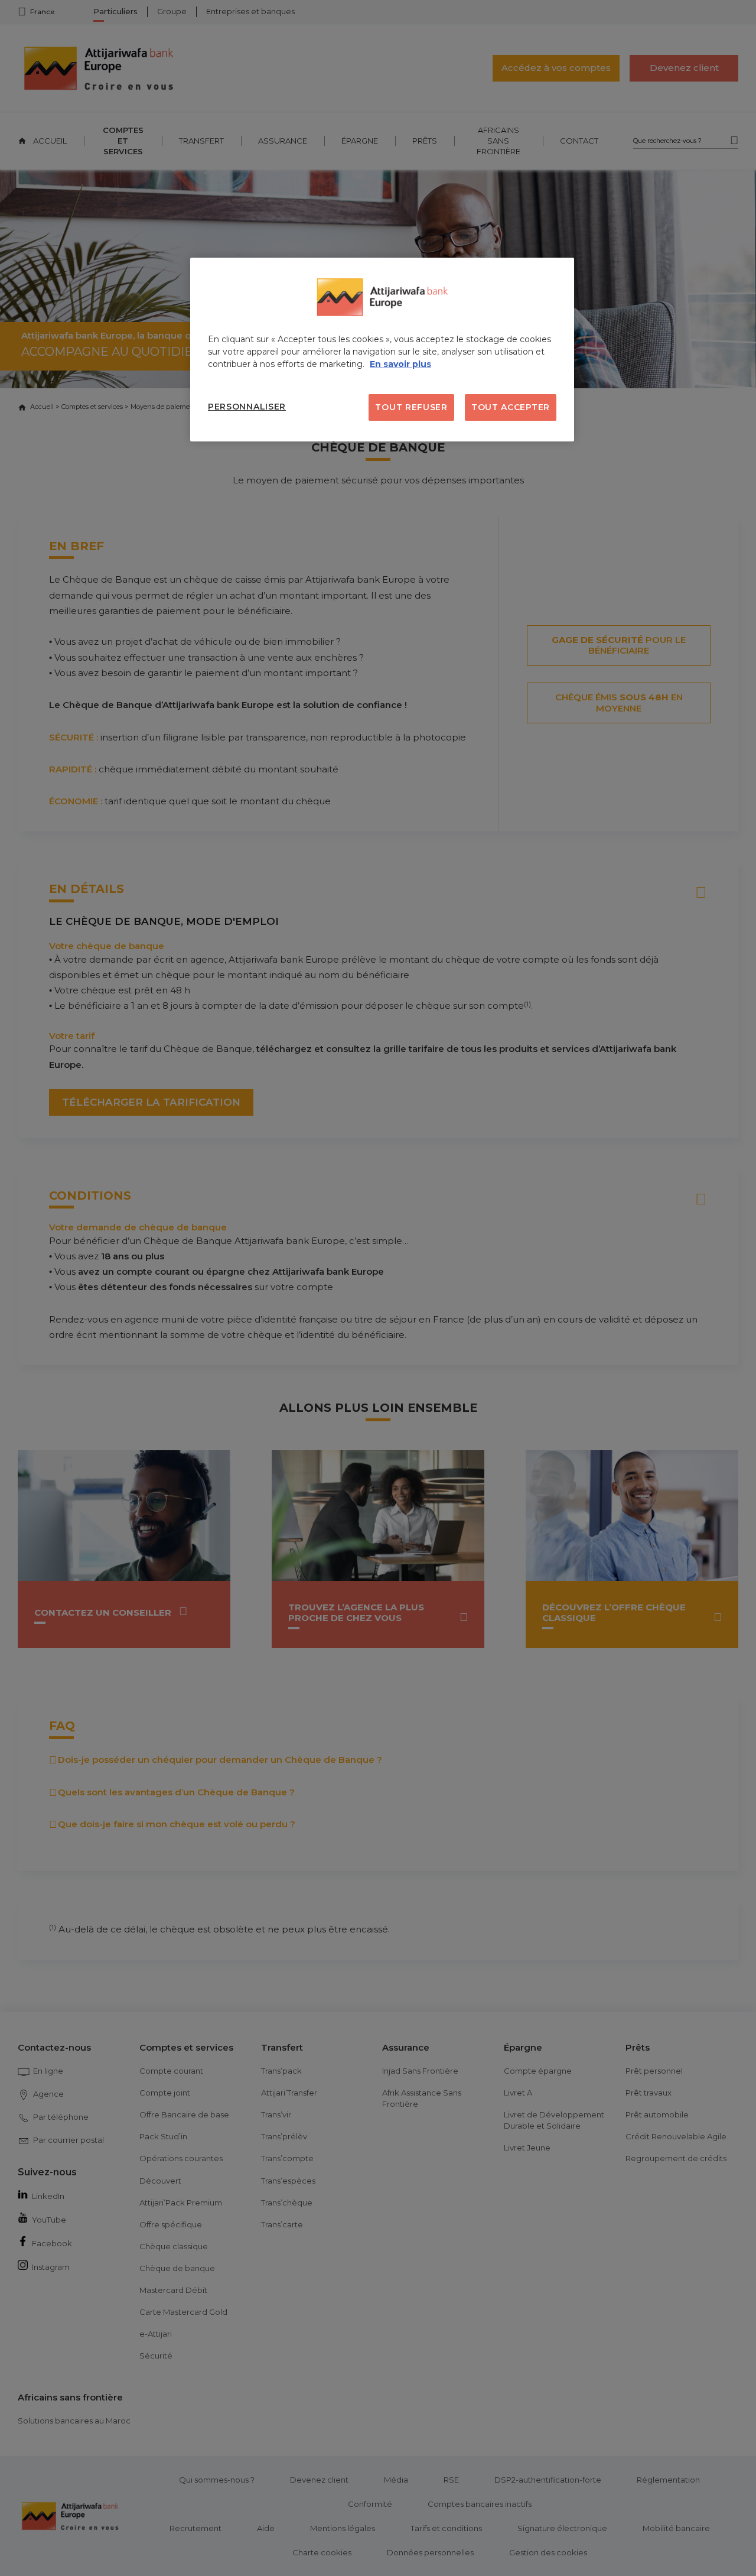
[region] (382, 350)
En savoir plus (400, 364)
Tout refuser (411, 407)
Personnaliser (247, 407)
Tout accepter (511, 407)
